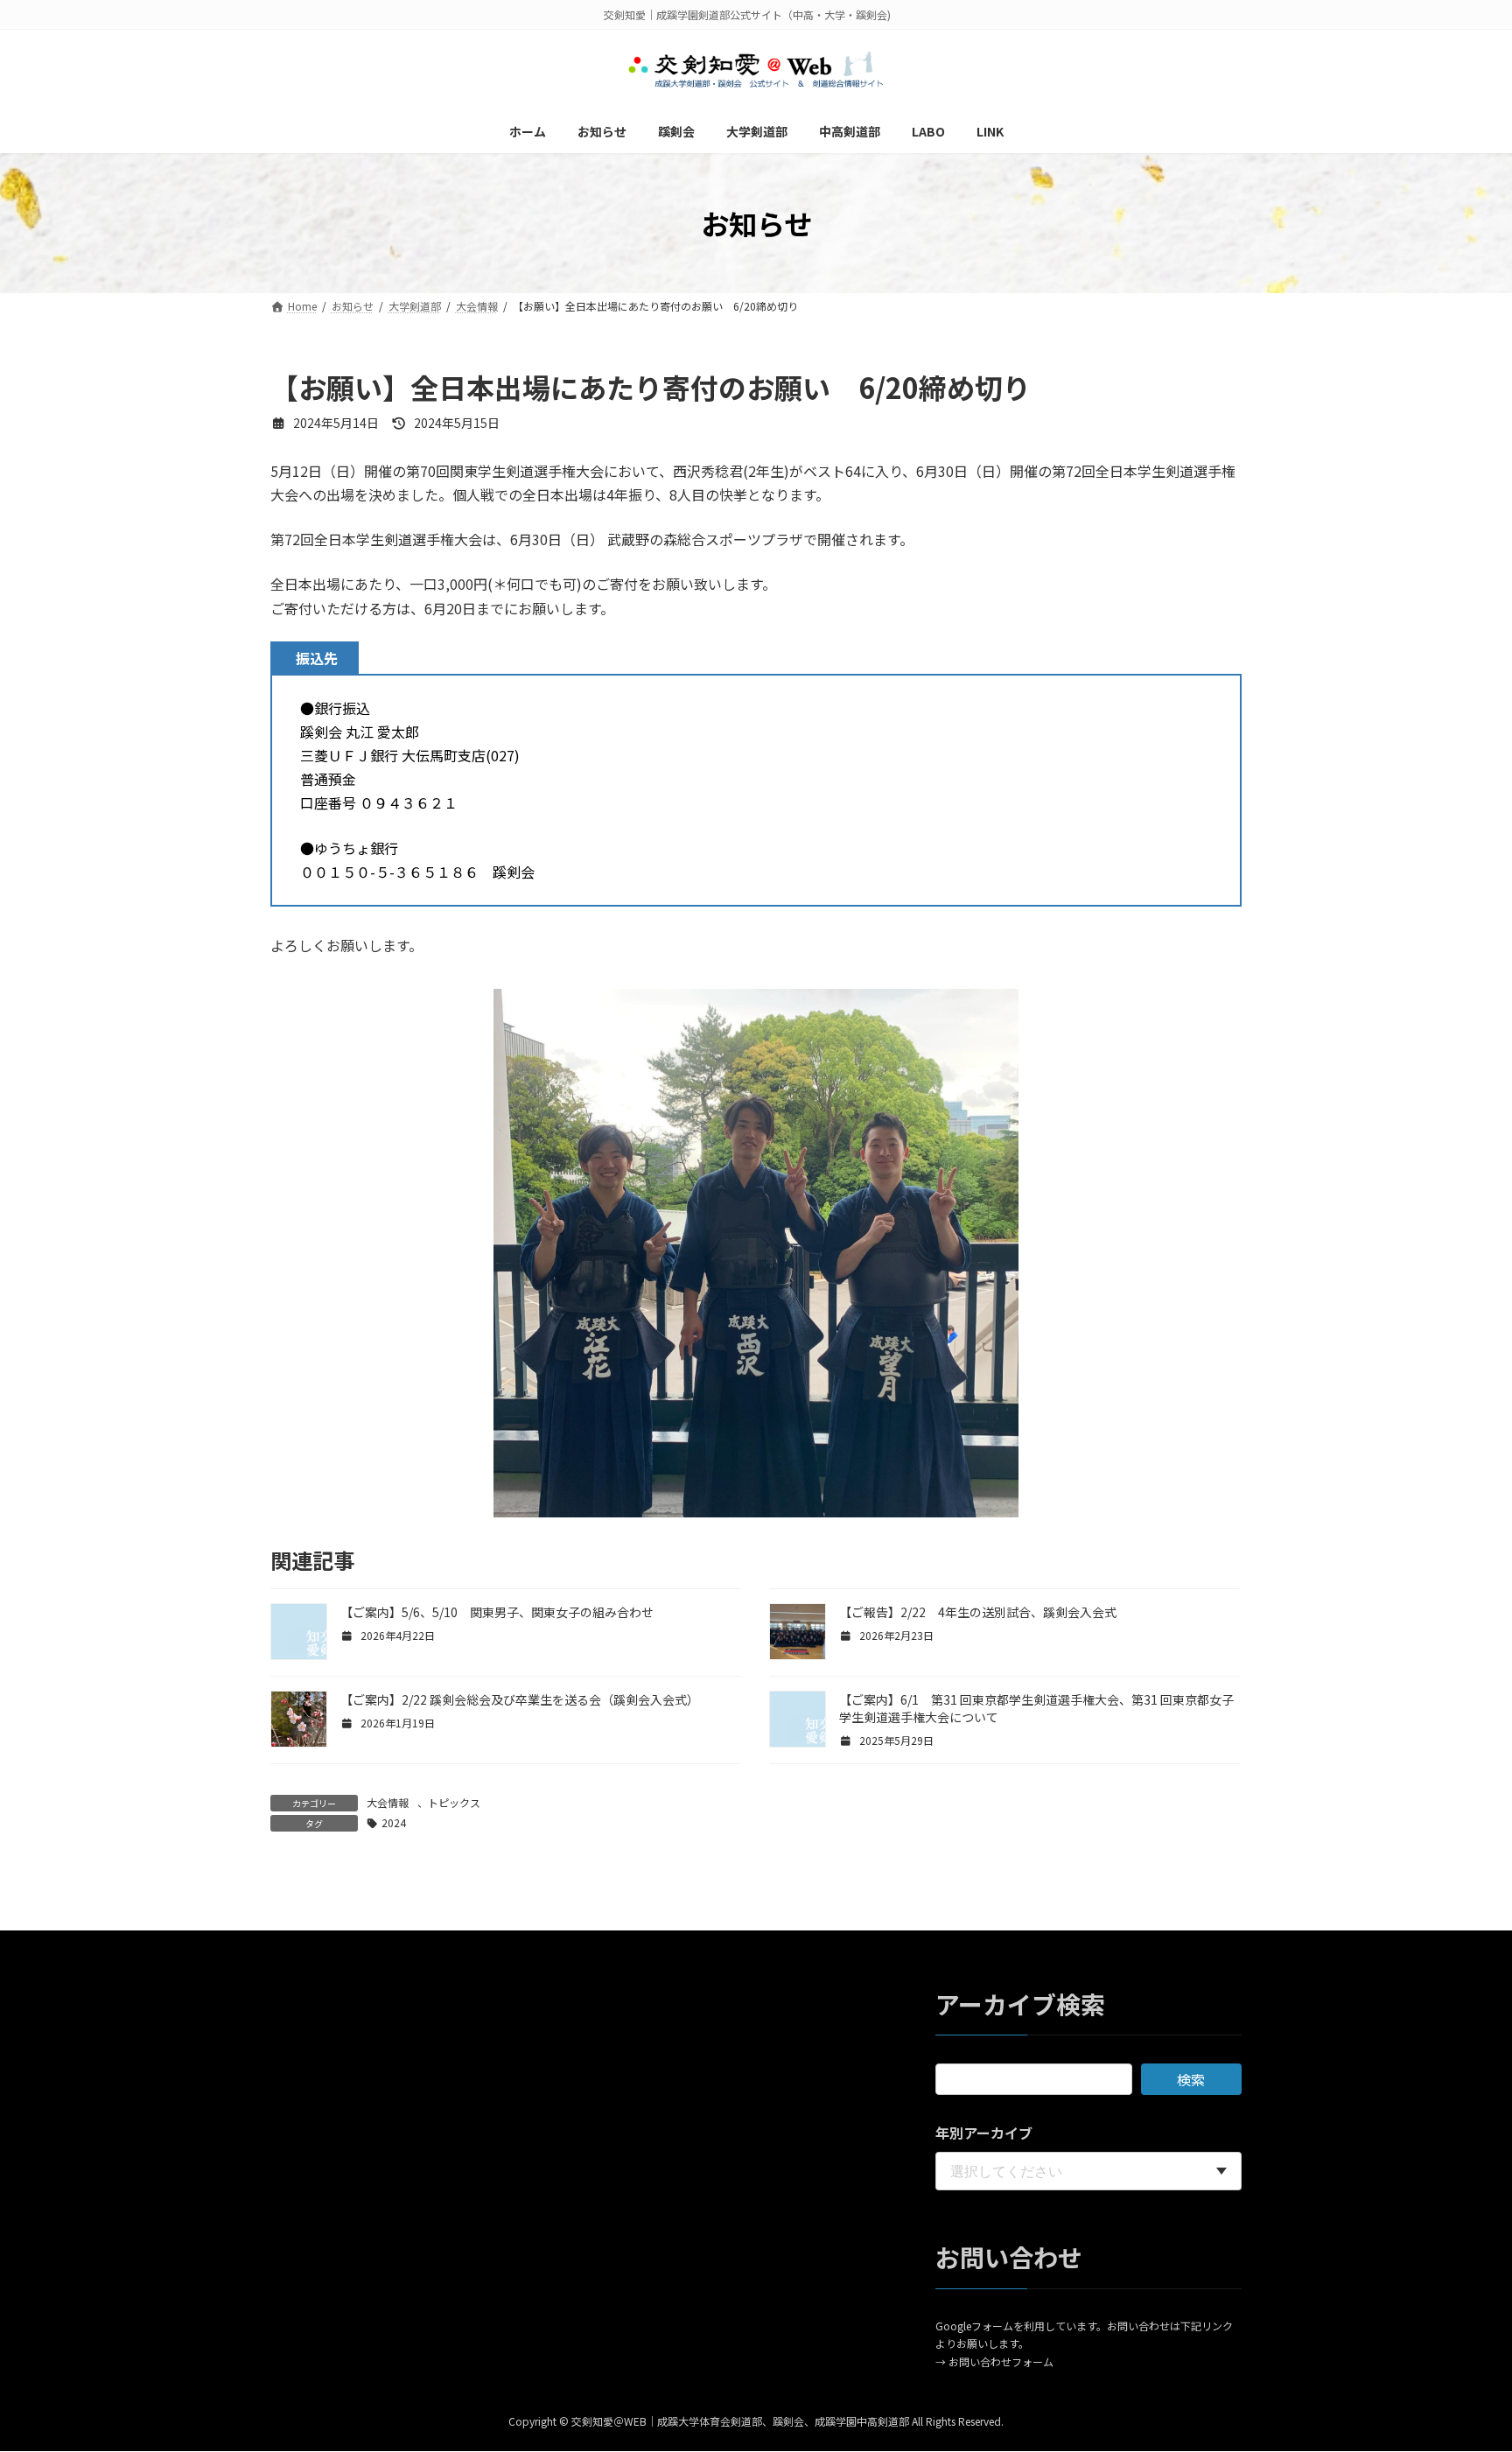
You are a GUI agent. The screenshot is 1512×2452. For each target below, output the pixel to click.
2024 (394, 1822)
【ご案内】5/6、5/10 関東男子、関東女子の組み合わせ (497, 1612)
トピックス (454, 1802)
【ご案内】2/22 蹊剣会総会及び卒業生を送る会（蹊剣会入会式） (520, 1699)
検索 (1191, 2080)
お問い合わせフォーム (1001, 2361)
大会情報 (388, 1802)
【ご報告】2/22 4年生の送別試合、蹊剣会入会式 (978, 1612)
